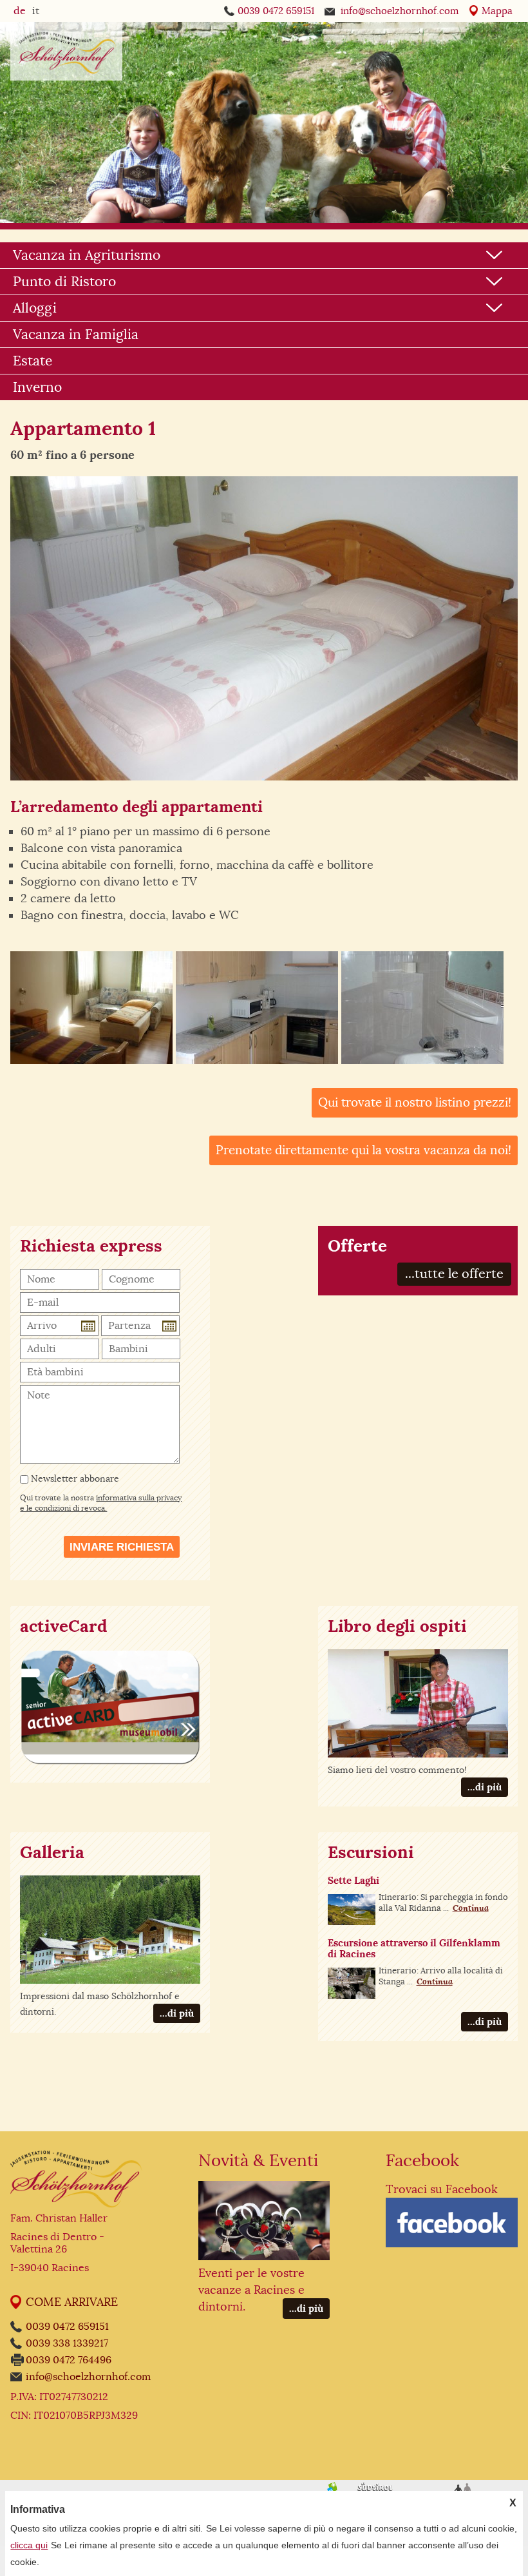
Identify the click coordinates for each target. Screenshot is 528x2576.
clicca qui (29, 2545)
